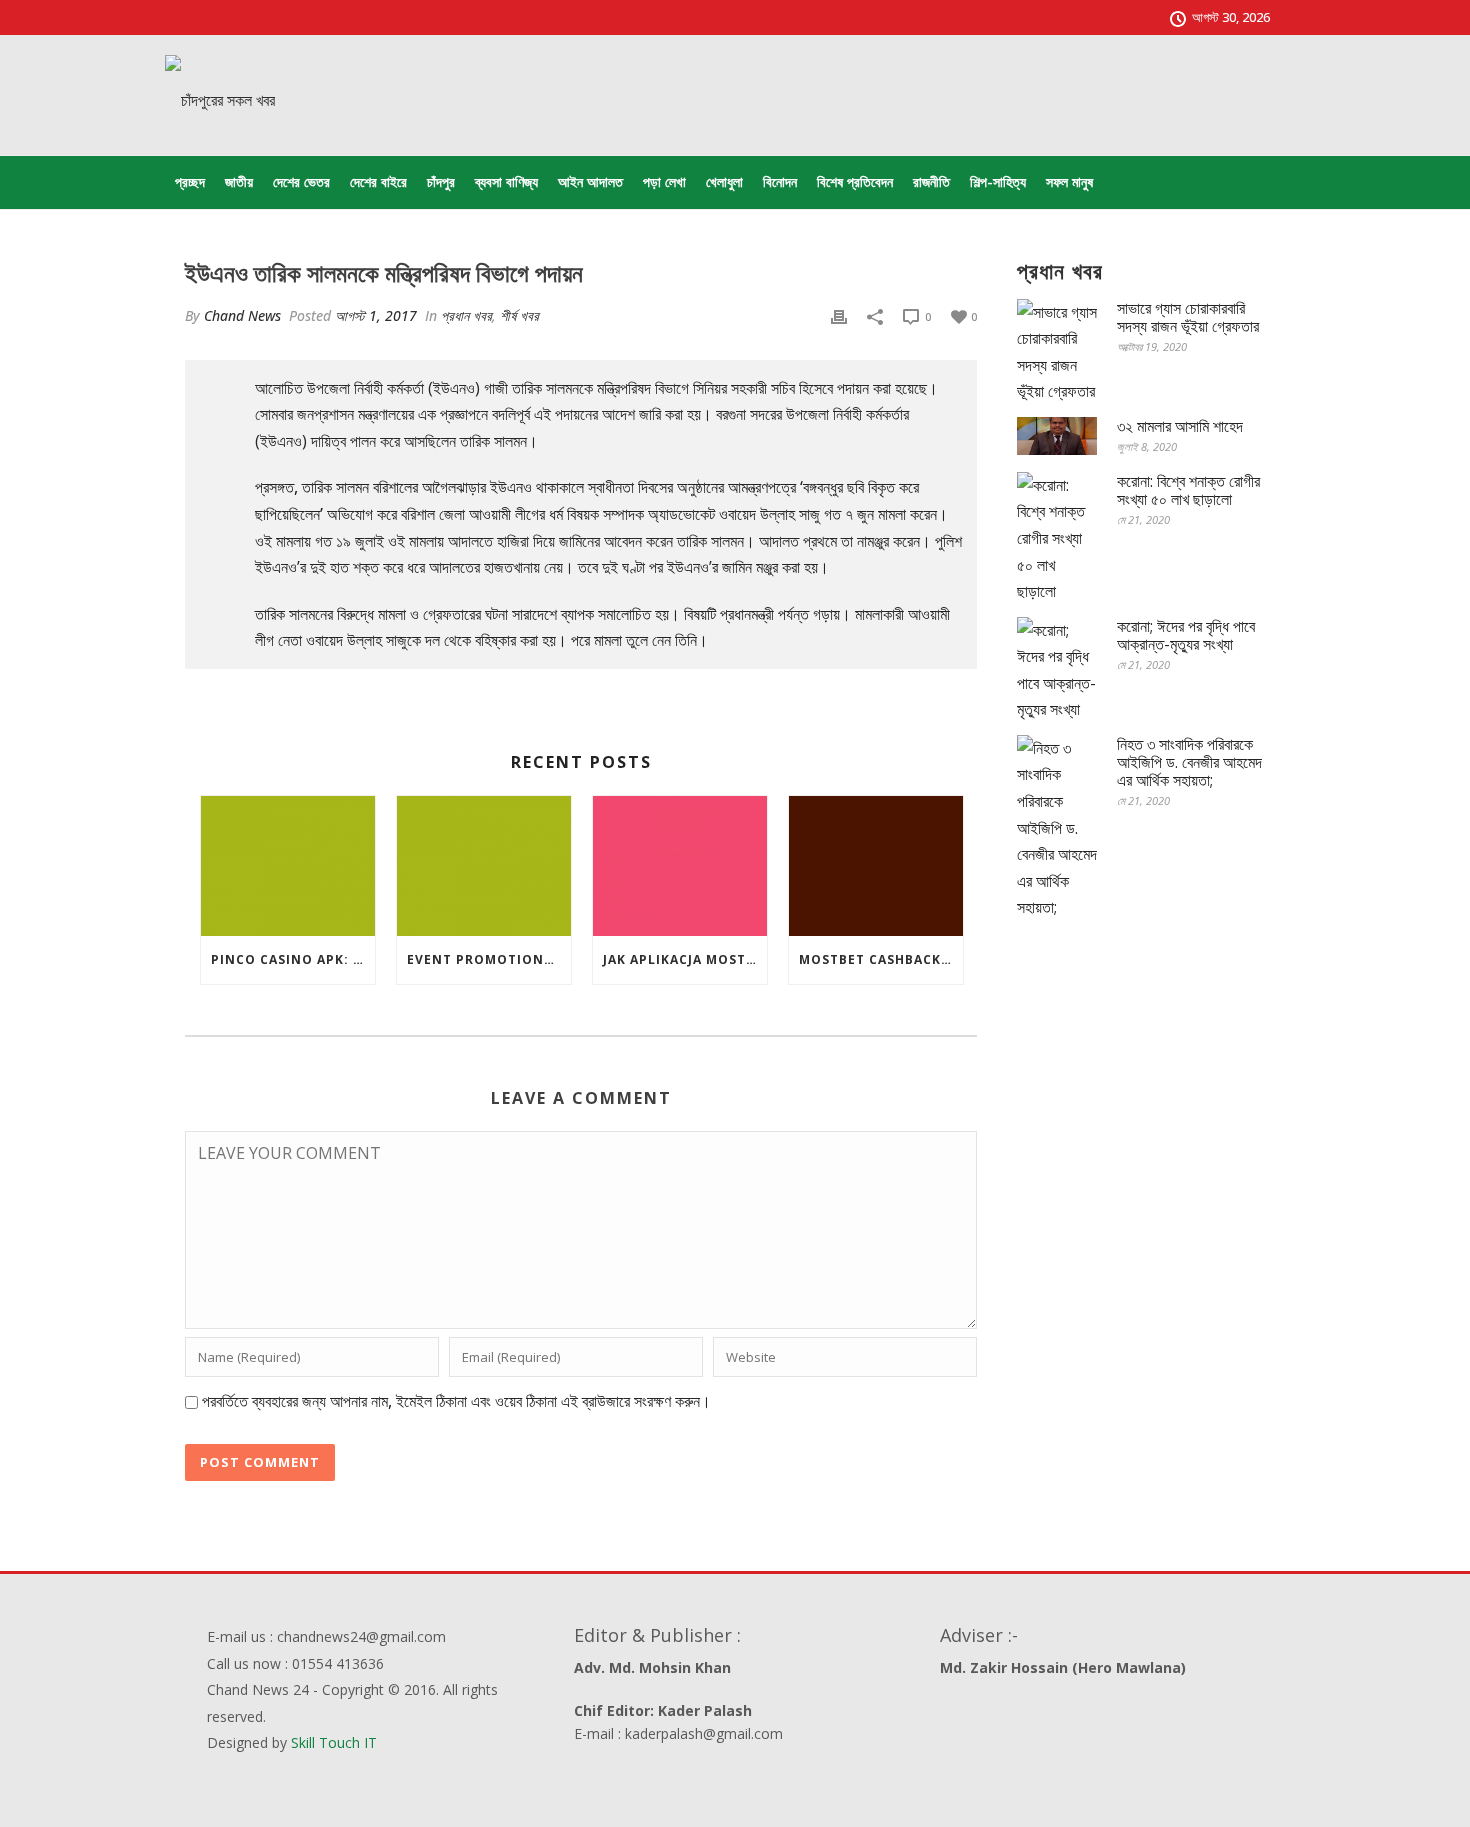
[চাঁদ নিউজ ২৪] (220, 100)
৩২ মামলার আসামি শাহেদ (1180, 426)
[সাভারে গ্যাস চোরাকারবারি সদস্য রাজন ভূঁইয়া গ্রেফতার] (1057, 352)
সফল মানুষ (1069, 181)
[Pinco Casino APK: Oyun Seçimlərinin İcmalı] (288, 866)
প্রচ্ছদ (190, 181)
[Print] (839, 315)
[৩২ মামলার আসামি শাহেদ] (1057, 436)
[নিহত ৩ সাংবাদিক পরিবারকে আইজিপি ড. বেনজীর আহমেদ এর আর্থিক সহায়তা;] (1057, 828)
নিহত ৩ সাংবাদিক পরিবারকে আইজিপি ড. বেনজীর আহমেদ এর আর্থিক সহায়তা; (1189, 762)
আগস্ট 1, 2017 (376, 315)
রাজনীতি (931, 181)
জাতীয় (239, 181)
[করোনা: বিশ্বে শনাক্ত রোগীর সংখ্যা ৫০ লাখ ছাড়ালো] (1057, 538)
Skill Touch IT (334, 1742)
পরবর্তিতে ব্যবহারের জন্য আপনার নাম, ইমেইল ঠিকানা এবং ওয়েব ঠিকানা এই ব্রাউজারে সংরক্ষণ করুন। (456, 1401)
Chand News (242, 315)
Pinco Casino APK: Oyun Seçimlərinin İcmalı (293, 959)
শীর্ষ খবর (519, 315)
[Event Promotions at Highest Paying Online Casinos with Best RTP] (484, 866)
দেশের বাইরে (378, 181)
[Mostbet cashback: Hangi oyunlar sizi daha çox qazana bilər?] (876, 866)
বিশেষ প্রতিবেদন (855, 181)
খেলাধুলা (724, 181)
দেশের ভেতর (301, 181)
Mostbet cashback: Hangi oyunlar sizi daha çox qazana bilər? (881, 959)
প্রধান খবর (466, 315)
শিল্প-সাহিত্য (998, 181)
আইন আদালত (590, 181)
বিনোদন (780, 181)
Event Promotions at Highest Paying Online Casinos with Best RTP (489, 959)
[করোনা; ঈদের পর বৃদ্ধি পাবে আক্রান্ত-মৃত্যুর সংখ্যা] (1057, 670)
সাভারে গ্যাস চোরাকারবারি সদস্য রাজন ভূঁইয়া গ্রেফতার (1188, 317)
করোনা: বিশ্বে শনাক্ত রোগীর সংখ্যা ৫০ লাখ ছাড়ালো (1188, 490)
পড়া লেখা (664, 181)
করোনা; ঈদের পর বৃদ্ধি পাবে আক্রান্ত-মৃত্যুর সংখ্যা (1186, 635)
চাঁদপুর (441, 181)
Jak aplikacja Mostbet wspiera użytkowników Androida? (685, 959)
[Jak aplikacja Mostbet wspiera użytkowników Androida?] (680, 866)
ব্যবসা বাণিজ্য (506, 181)
